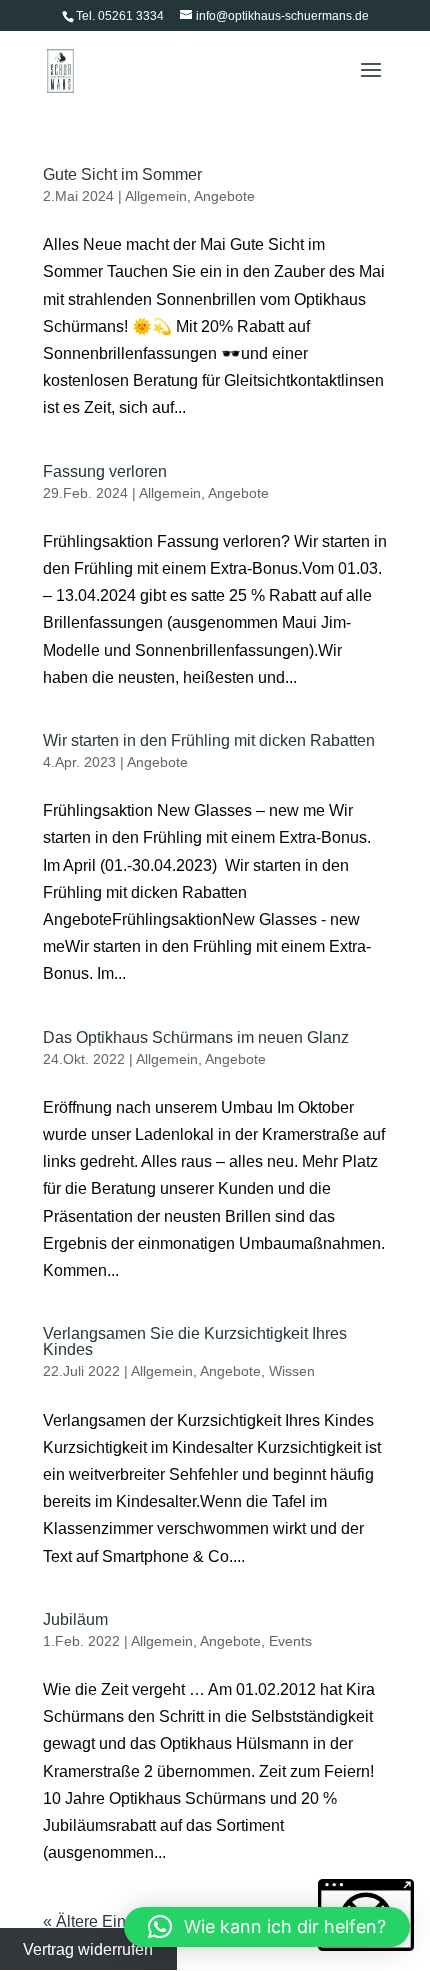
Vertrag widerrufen (88, 1949)
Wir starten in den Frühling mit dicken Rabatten (209, 740)
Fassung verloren (105, 471)
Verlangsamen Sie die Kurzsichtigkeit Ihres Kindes (195, 1341)
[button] (267, 1927)
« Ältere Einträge (102, 1921)
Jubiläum (75, 1619)
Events (290, 1641)
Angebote (224, 196)
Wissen (292, 1371)
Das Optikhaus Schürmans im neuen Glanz (196, 1037)
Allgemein (156, 196)
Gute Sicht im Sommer (122, 174)
